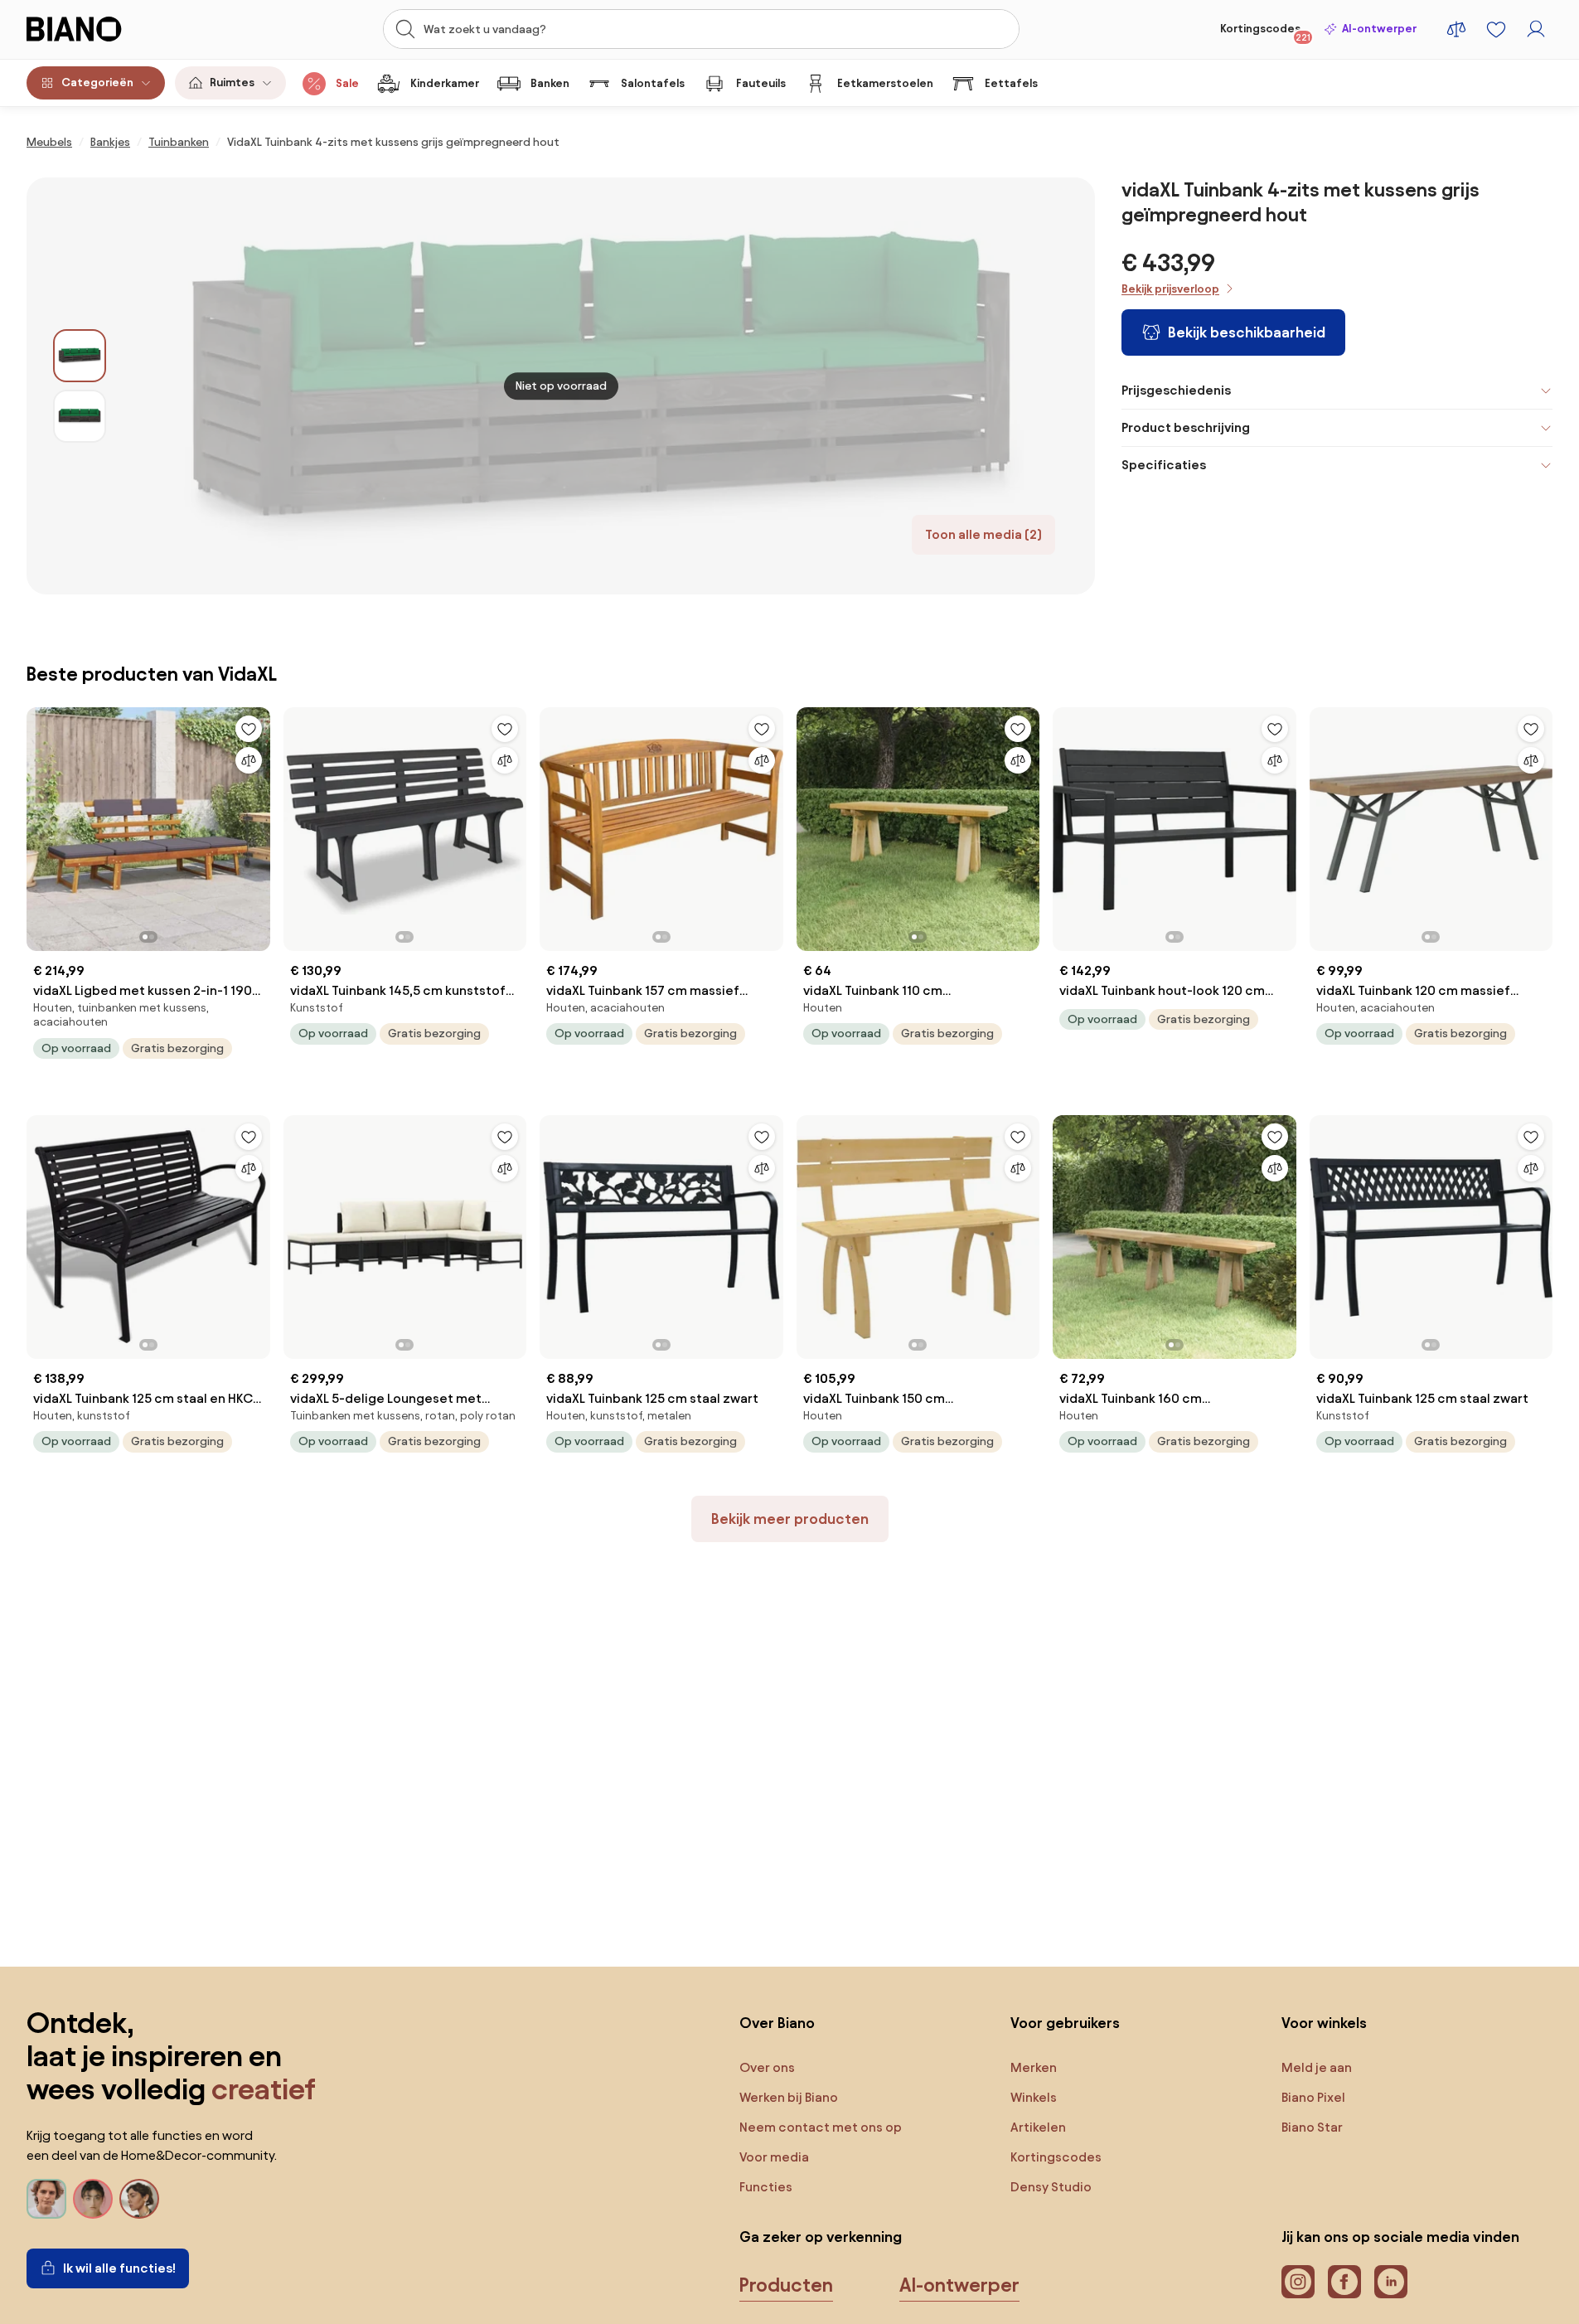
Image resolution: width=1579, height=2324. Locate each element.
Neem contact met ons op (821, 2127)
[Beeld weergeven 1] (80, 356)
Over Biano (777, 2023)
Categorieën (97, 82)
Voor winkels (1324, 2023)
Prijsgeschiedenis (1176, 390)
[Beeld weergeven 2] (80, 416)
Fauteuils (761, 83)
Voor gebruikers (1065, 2023)
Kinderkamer (445, 83)
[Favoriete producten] (1496, 29)
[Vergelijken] (249, 760)
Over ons (767, 2067)
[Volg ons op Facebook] (1344, 2282)
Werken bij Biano (789, 2097)
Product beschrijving (1186, 427)
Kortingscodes (1265, 32)
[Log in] (1536, 29)
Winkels (1034, 2097)
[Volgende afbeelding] (257, 824)
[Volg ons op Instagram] (1298, 2282)
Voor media (774, 2157)
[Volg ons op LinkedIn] (1391, 2282)
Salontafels (653, 83)
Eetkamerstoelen (885, 83)
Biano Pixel (1313, 2097)
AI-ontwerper (1379, 29)
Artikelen (1038, 2127)
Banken (550, 83)
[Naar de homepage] (110, 29)
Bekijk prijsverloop (1170, 289)
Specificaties (1164, 465)
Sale (347, 83)
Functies (766, 2187)
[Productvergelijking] (1456, 29)
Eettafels (1011, 83)
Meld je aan (1317, 2067)
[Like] (249, 729)
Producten (786, 2285)
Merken (1034, 2067)
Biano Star (1312, 2127)
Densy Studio (1051, 2187)
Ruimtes (232, 82)
